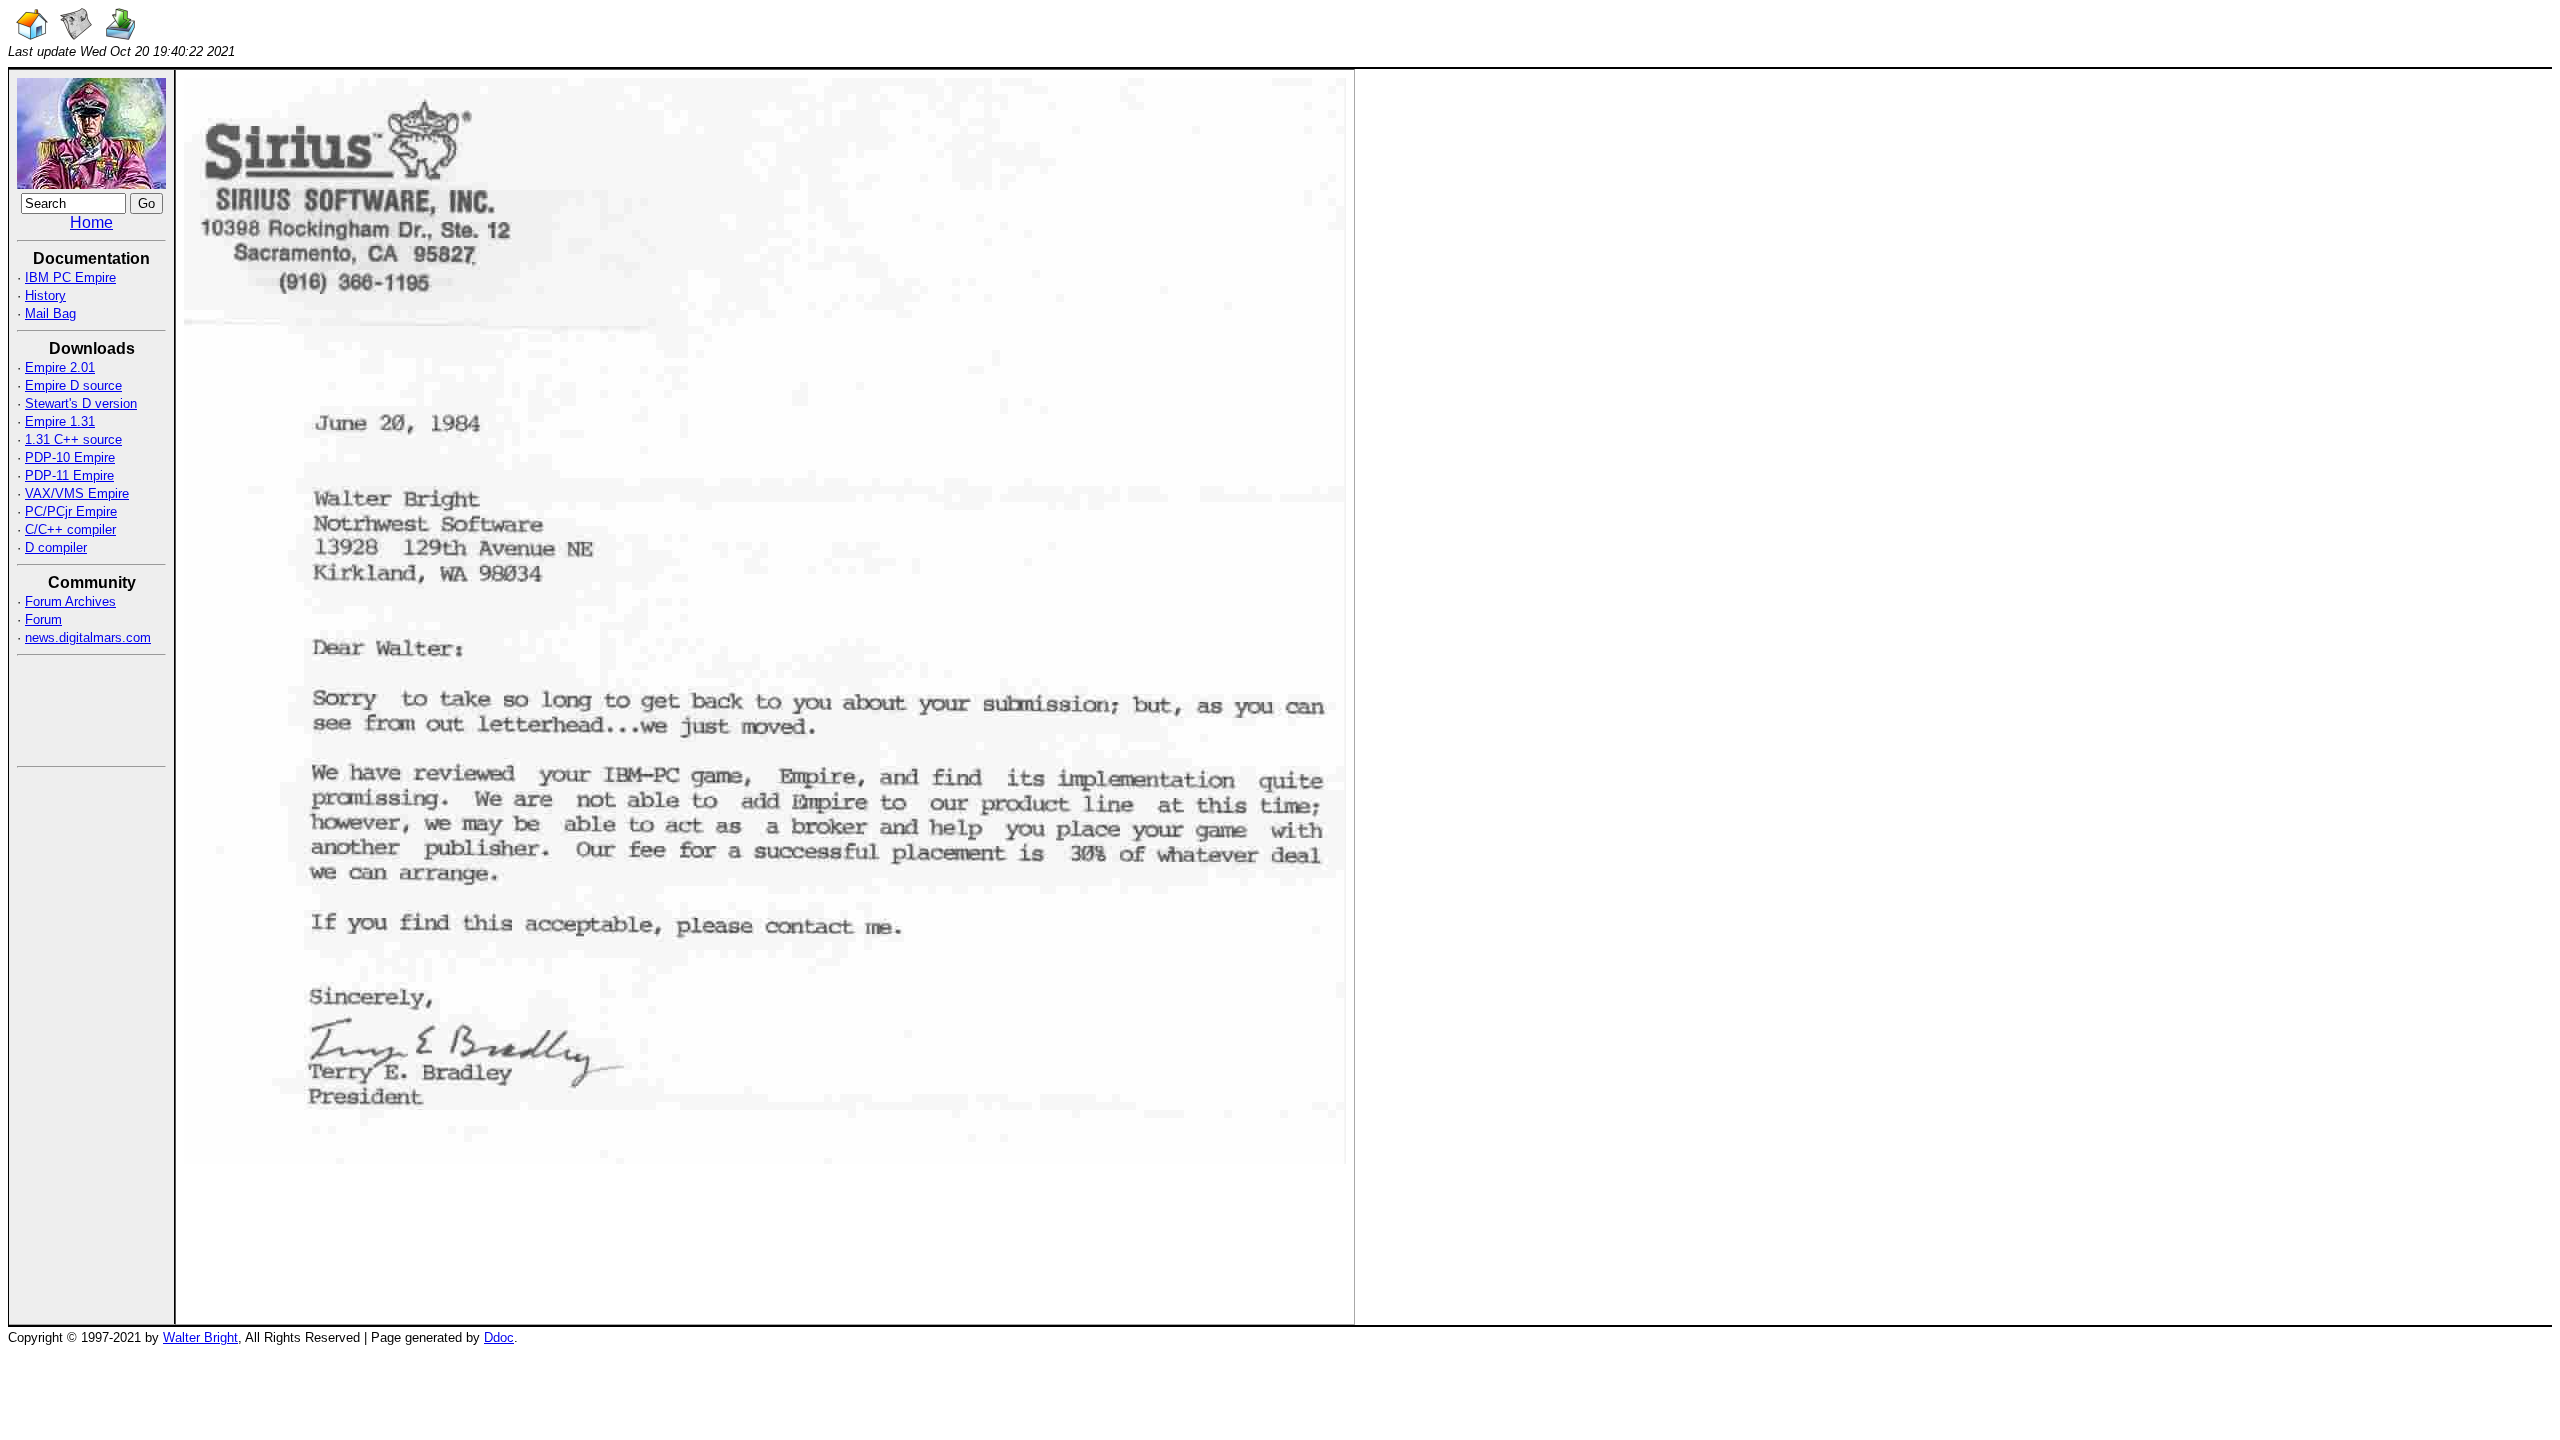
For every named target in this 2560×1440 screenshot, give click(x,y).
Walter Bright (200, 1337)
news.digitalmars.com (88, 637)
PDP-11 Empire (69, 475)
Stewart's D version (81, 403)
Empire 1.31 (60, 421)
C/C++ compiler (70, 529)
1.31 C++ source (73, 439)
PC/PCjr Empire (71, 511)
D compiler (56, 547)
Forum (43, 619)
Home (91, 222)
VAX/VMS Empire (77, 493)
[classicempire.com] (32, 34)
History (45, 295)
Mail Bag (50, 313)
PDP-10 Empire (70, 457)
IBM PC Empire (70, 277)
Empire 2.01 (60, 367)
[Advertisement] (77, 709)
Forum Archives (70, 601)
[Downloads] (120, 34)
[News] (76, 34)
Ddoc (499, 1337)
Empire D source (73, 385)
